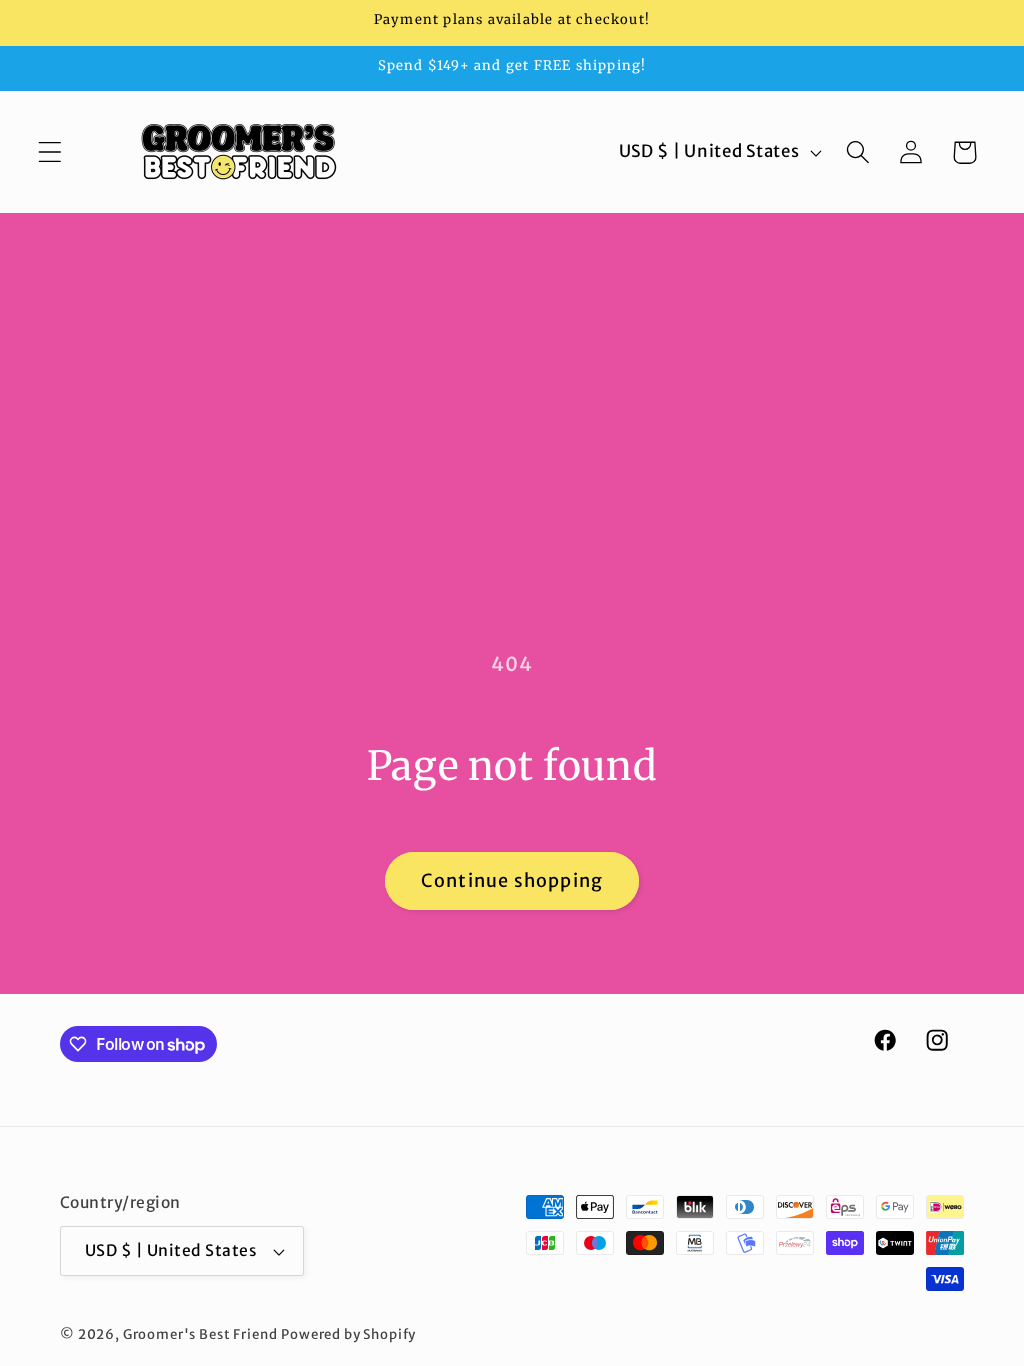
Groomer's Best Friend (200, 1334)
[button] (50, 152)
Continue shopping (512, 880)
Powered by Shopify (348, 1334)
